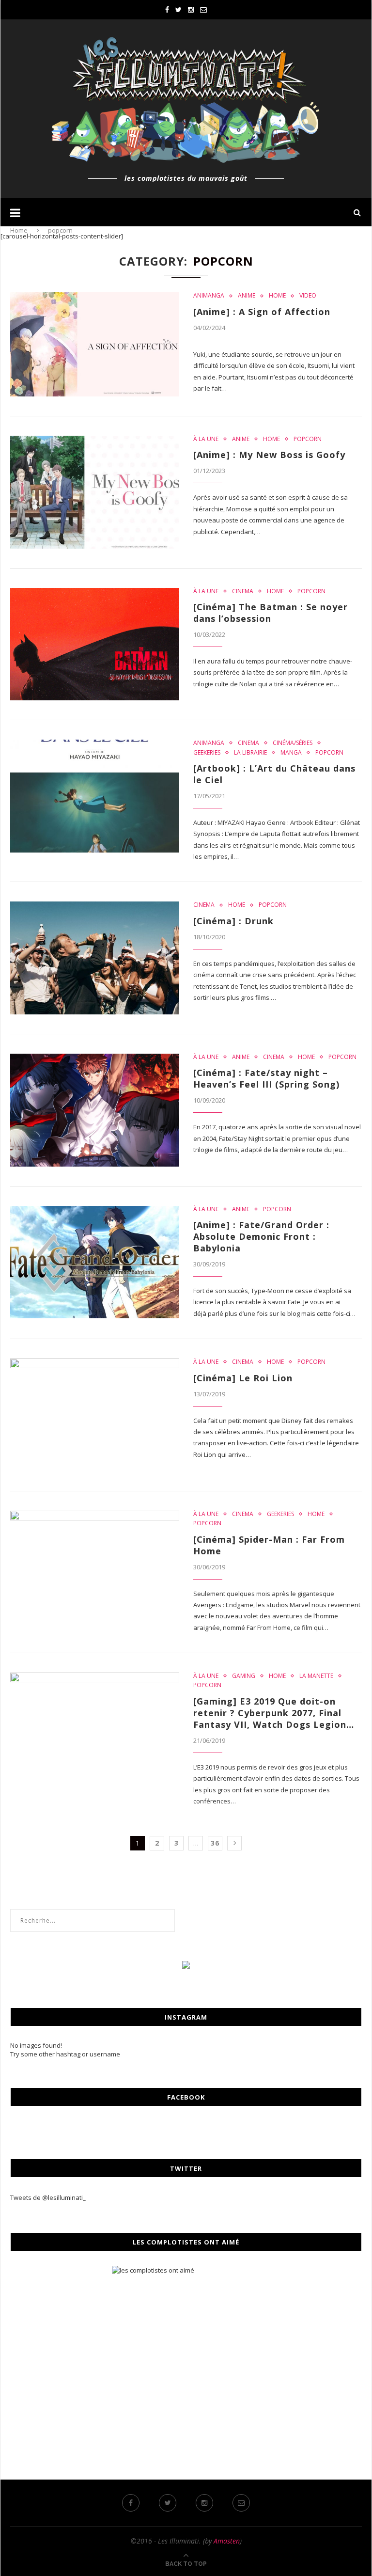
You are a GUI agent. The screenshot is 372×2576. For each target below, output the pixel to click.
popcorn (308, 439)
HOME (277, 296)
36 (215, 1843)
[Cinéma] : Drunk (233, 921)
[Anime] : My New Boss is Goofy (269, 455)
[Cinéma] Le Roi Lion (243, 1378)
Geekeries (207, 753)
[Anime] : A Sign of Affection (262, 312)
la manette (316, 1676)
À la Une (206, 439)
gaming (244, 1676)
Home (19, 230)
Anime (247, 296)
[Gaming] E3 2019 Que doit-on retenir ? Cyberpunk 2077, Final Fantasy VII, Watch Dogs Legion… (274, 1713)
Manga (291, 753)
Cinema (243, 591)
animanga (209, 296)
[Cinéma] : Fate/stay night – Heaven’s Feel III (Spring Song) (266, 1078)
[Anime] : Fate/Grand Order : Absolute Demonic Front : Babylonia (261, 1236)
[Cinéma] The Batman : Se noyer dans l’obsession (271, 613)
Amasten (227, 2541)
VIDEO (308, 296)
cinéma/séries (293, 743)
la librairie (250, 753)
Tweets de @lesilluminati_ (48, 2197)
